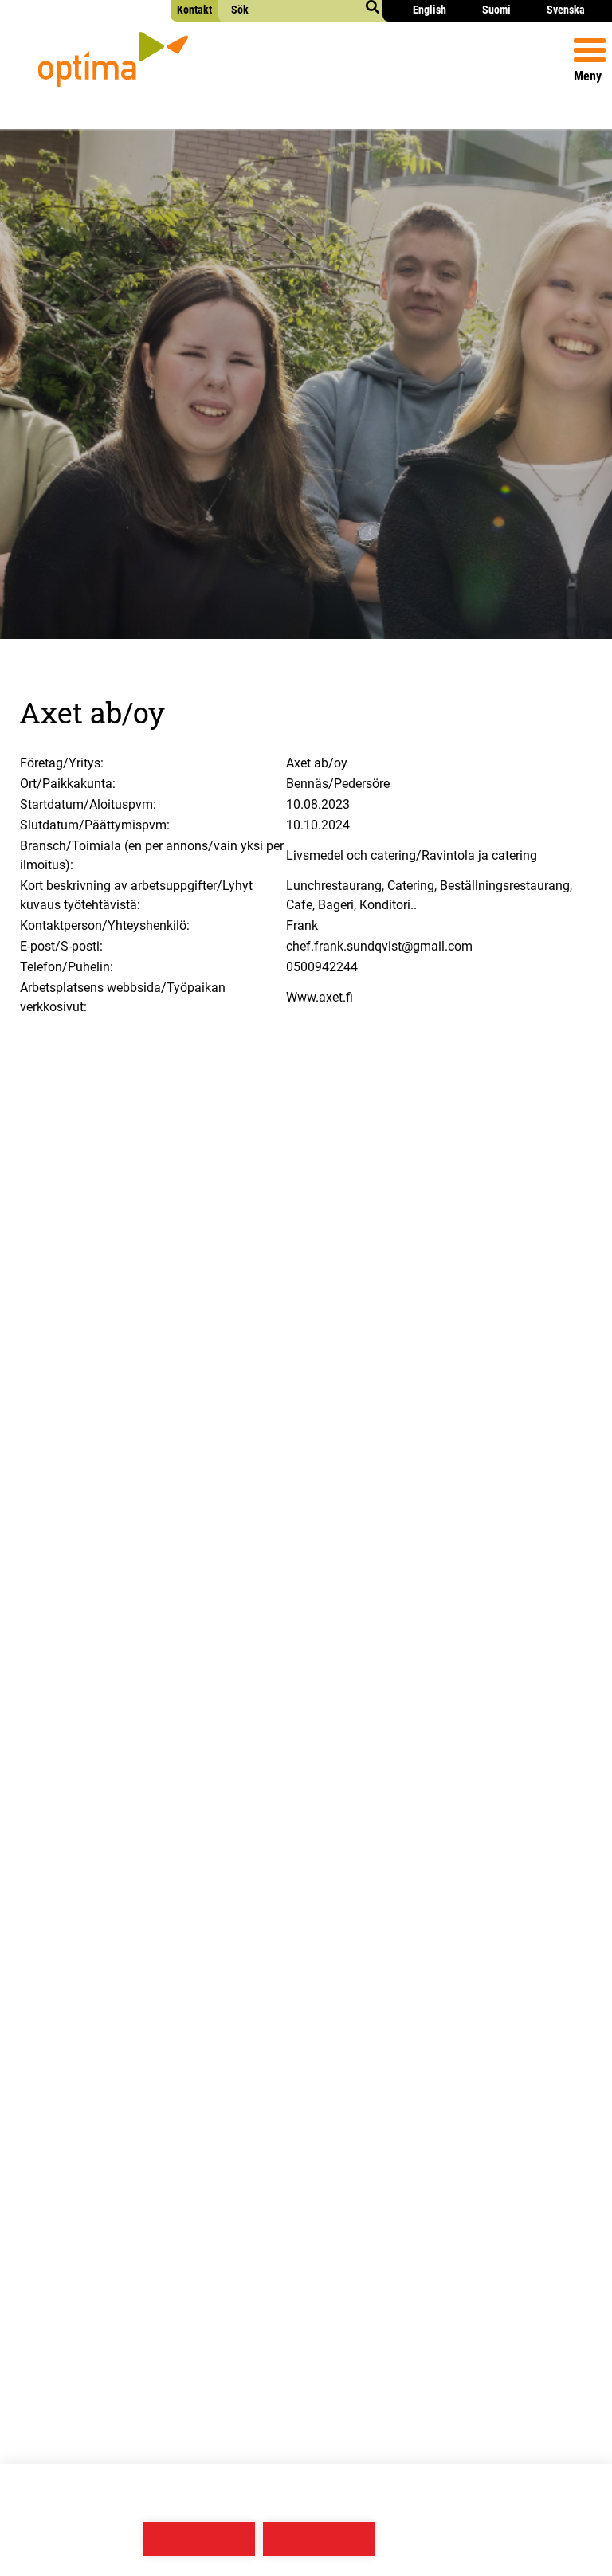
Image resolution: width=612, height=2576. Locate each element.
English (430, 10)
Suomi (496, 10)
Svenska (566, 10)
